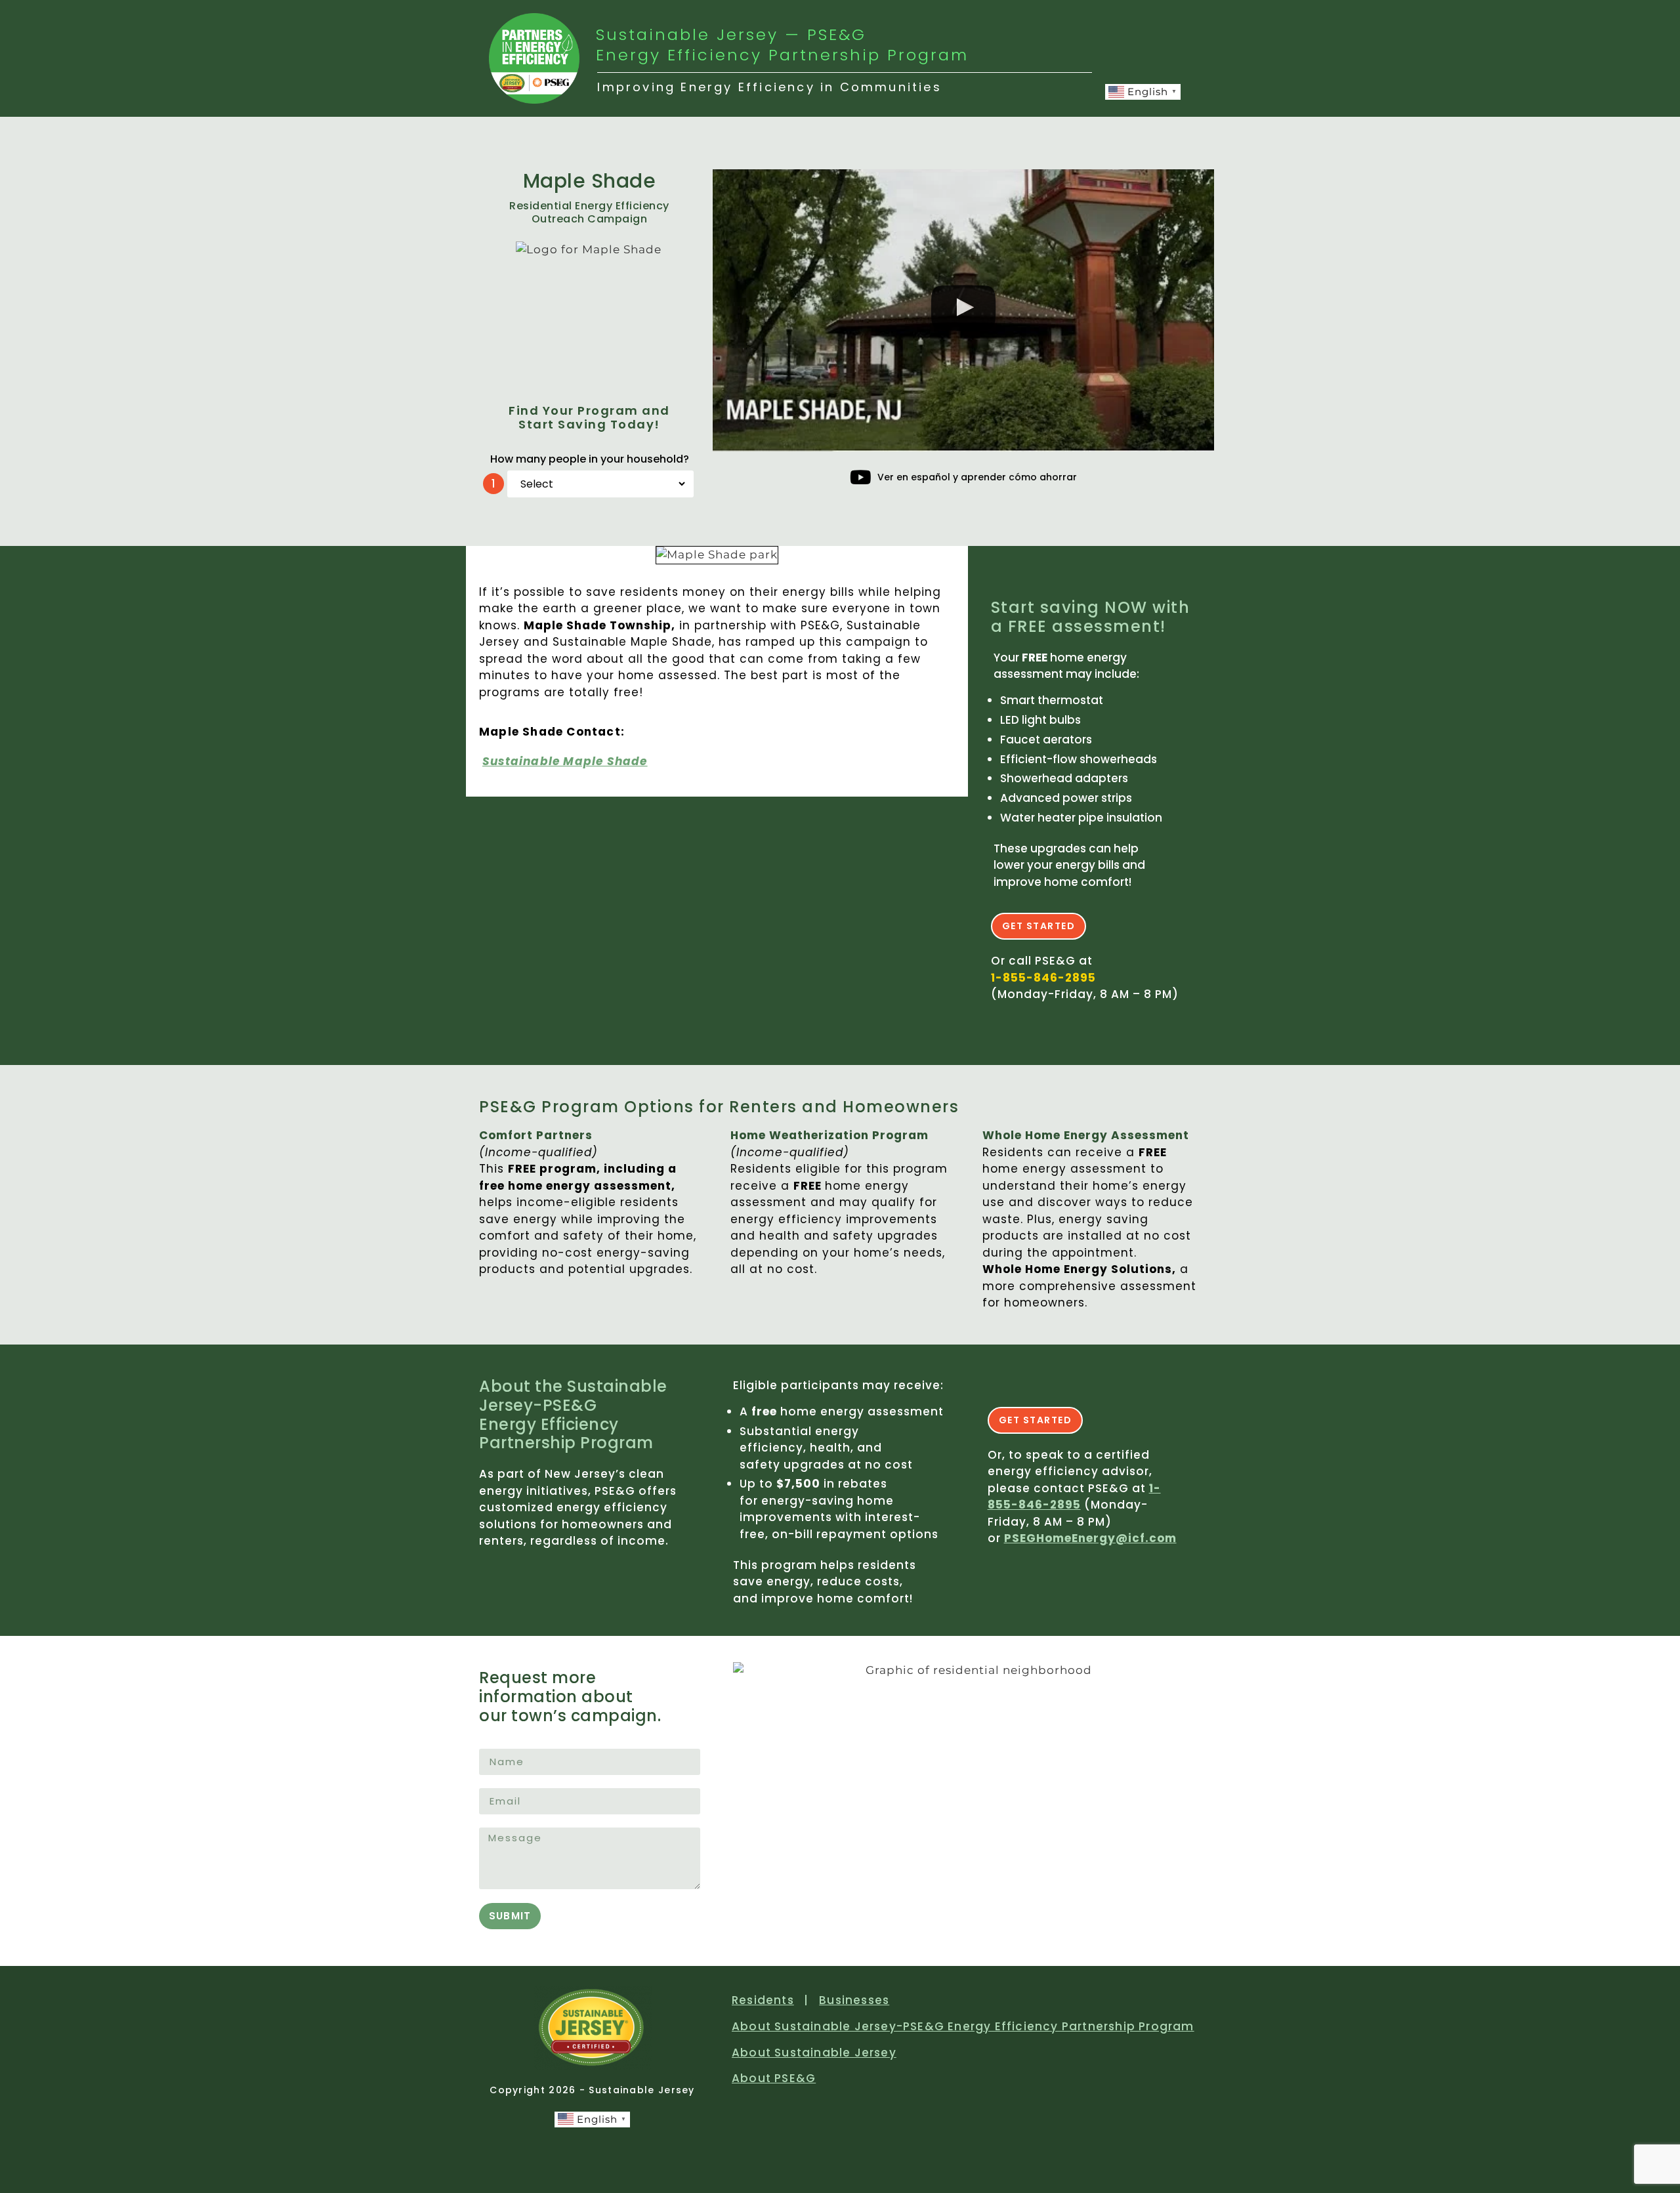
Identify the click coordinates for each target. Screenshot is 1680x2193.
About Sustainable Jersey (814, 2053)
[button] (964, 311)
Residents (763, 2000)
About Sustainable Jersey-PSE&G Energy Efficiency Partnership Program (963, 2026)
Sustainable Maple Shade (565, 761)
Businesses (854, 2000)
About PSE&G (774, 2078)
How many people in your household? (590, 459)
